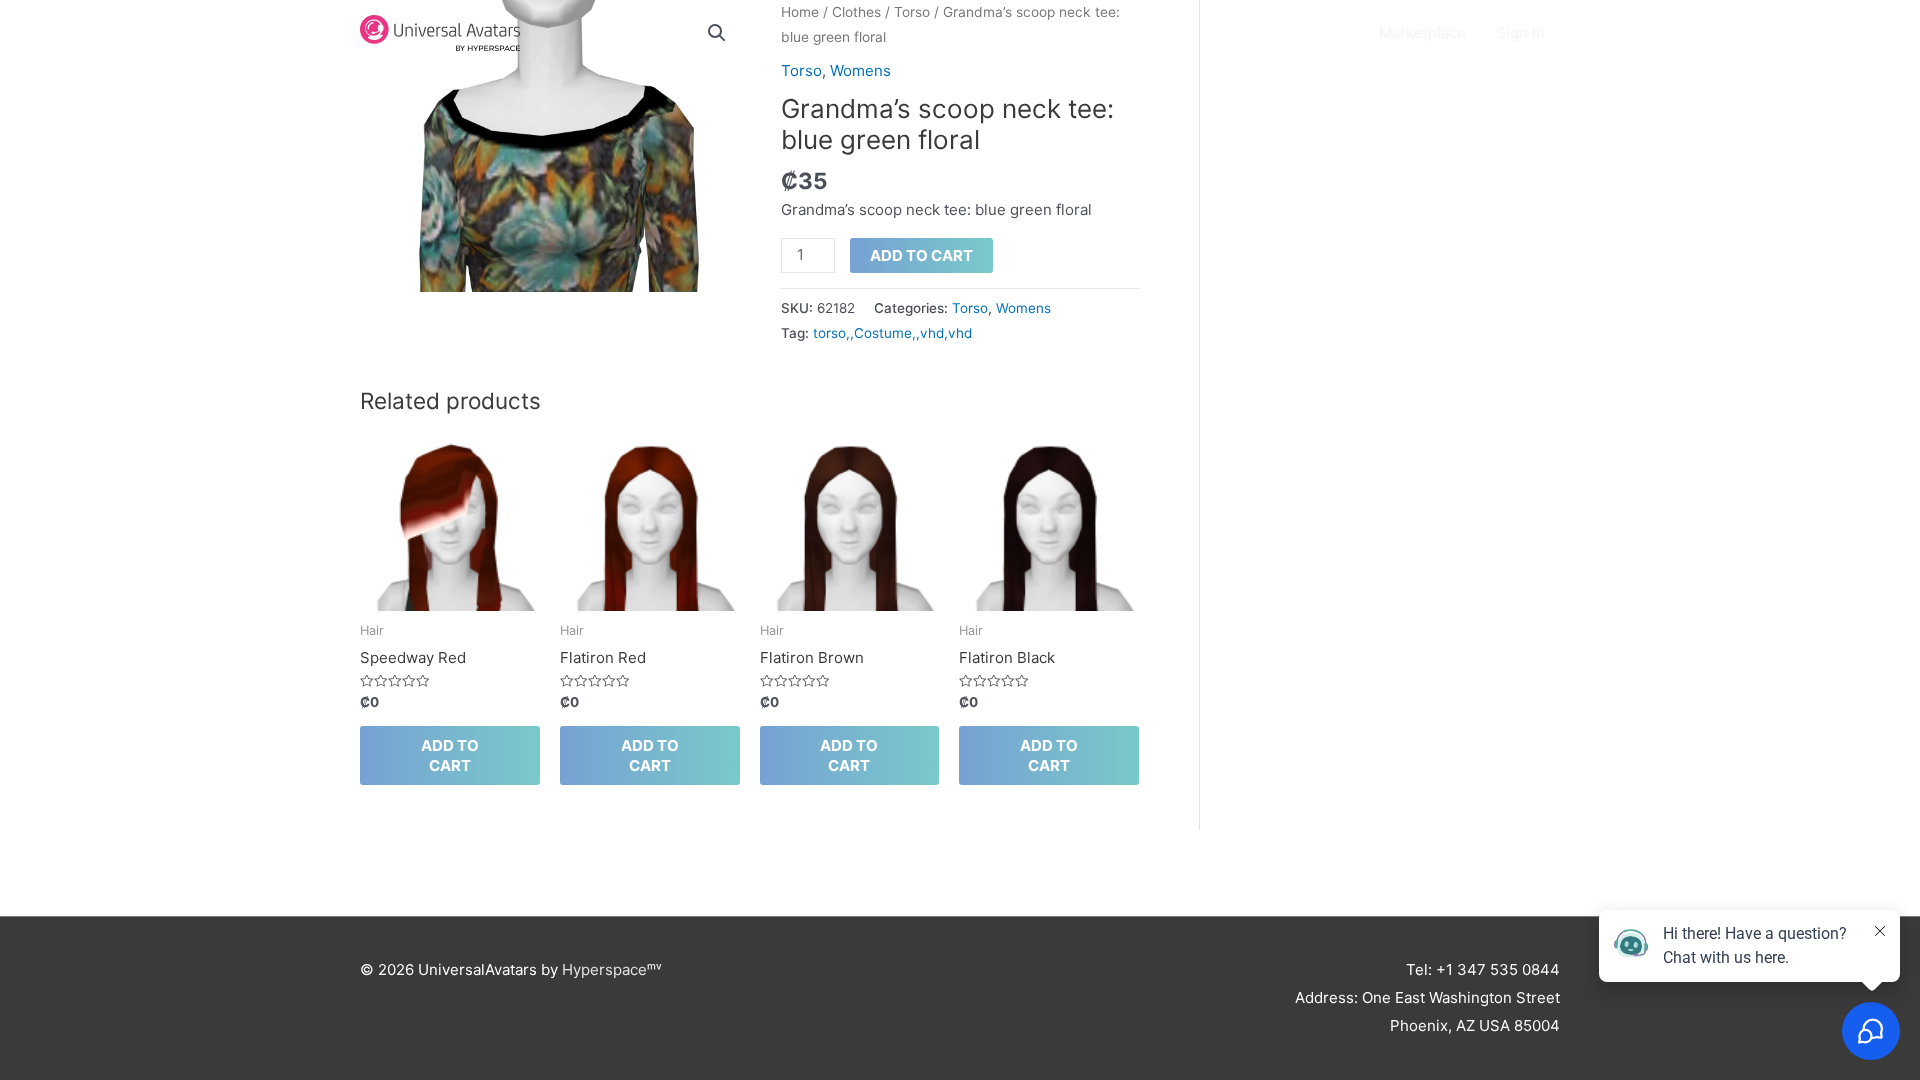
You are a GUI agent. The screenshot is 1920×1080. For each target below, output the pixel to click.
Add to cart (921, 255)
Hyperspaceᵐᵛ (612, 969)
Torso (801, 70)
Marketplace (1422, 32)
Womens (860, 70)
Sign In (1520, 32)
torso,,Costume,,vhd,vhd (892, 333)
